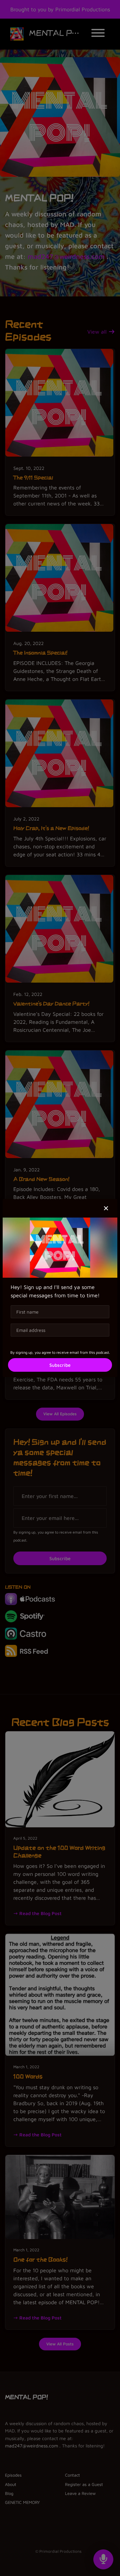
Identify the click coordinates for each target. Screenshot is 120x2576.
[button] (106, 1208)
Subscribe (60, 1365)
